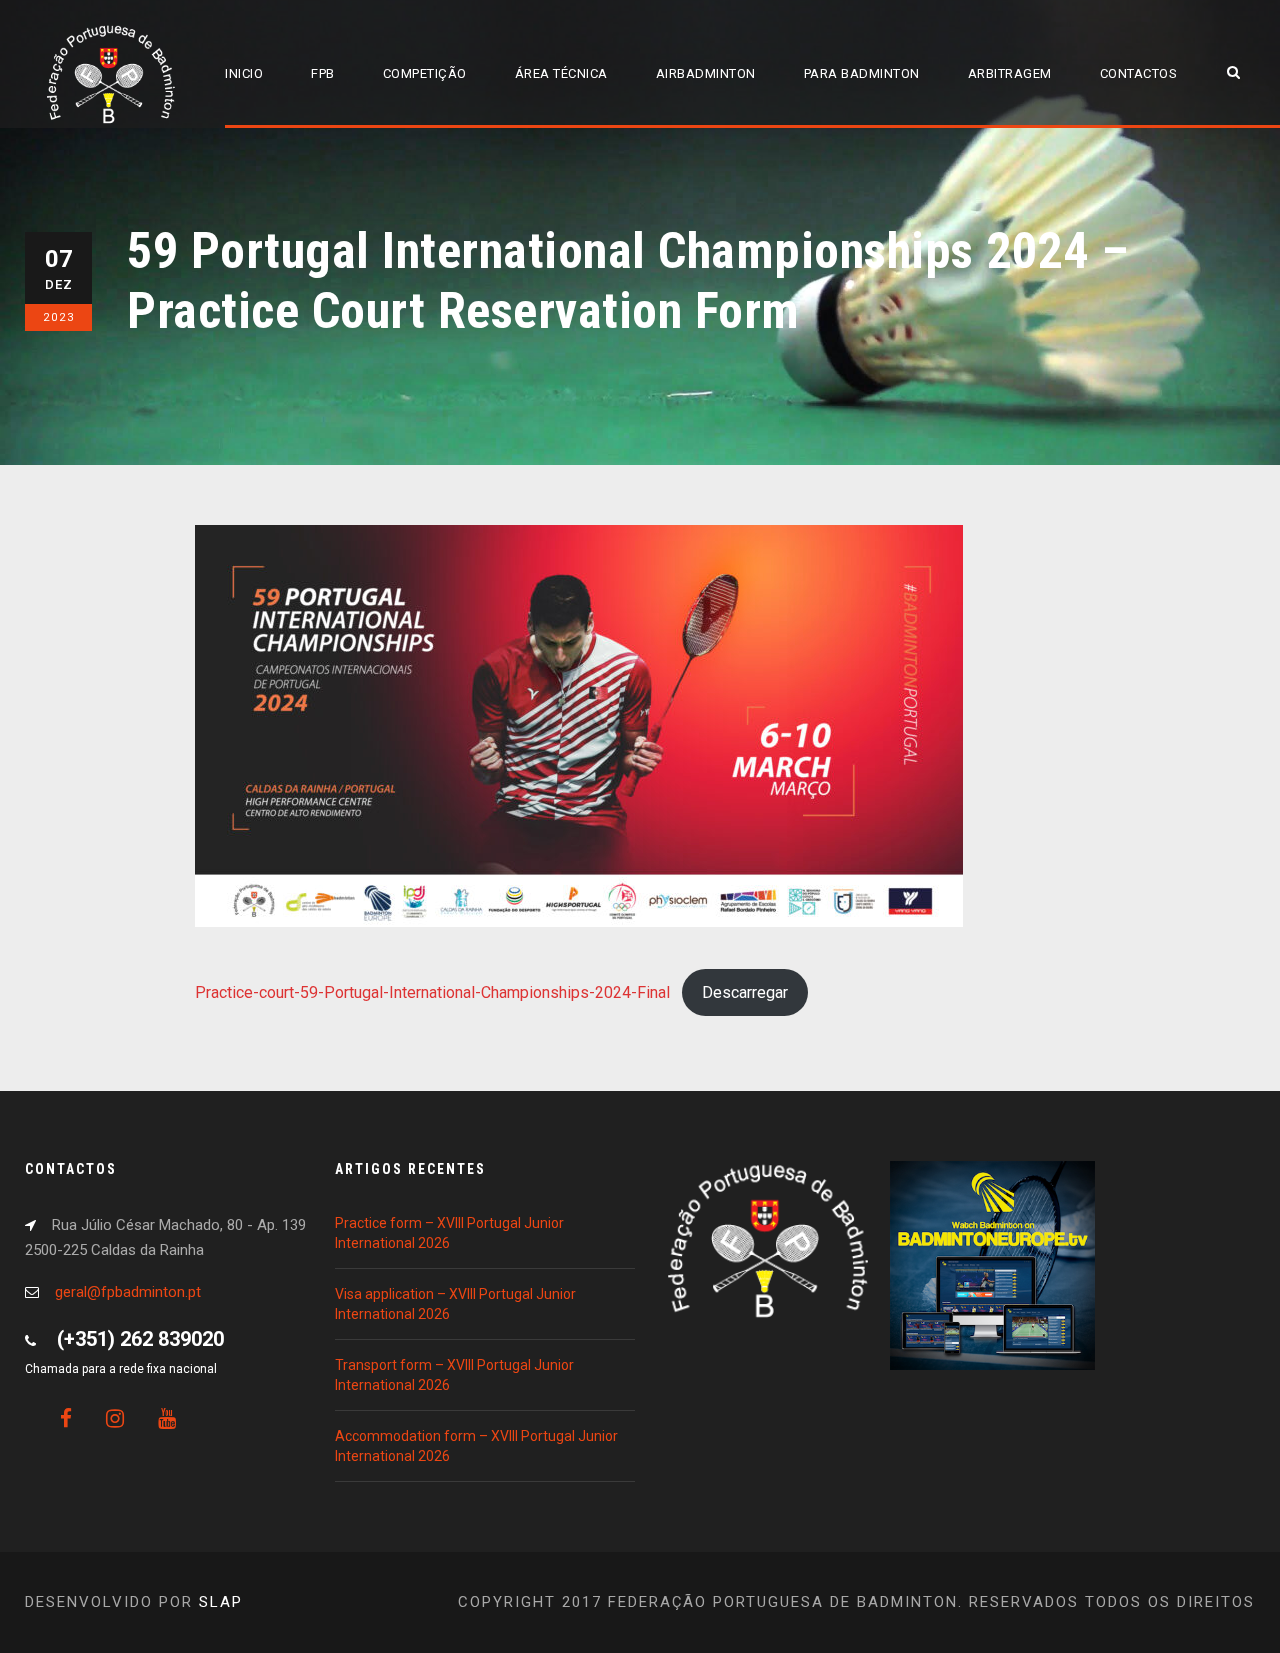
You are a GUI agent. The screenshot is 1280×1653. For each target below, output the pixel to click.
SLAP (221, 1602)
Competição (425, 73)
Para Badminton (862, 73)
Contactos (1139, 73)
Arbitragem (1010, 73)
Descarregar (745, 992)
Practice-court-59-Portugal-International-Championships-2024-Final (432, 992)
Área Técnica (561, 73)
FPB (323, 73)
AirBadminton (706, 73)
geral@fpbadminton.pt (128, 1292)
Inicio (244, 73)
